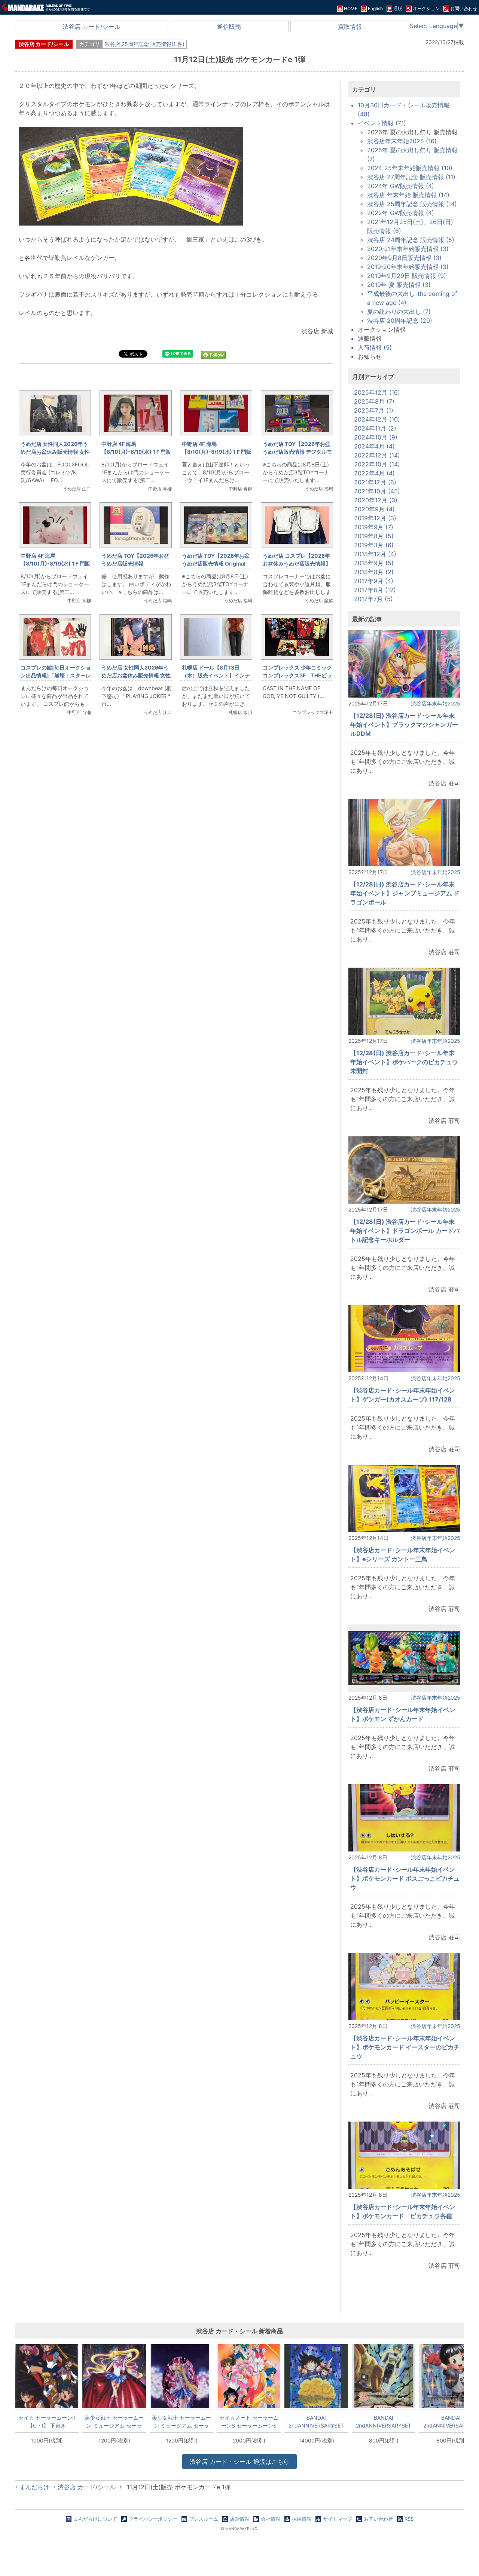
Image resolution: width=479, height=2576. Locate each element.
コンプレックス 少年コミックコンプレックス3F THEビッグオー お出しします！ (297, 675)
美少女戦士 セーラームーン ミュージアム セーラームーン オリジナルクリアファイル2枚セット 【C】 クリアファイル (114, 2422)
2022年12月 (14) (377, 455)
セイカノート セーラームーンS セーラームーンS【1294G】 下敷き (249, 2422)
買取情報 (350, 27)
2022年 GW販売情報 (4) (401, 213)
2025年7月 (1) (374, 410)
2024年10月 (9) (376, 437)
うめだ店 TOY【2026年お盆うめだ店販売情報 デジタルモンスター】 (297, 452)
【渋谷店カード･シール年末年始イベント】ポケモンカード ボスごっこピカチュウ (405, 1878)
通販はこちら (239, 2462)
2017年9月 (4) (374, 581)
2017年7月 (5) (373, 599)
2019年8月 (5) (374, 536)
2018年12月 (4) (375, 554)
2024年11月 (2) (375, 428)
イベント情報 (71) (382, 123)
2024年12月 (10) (377, 419)
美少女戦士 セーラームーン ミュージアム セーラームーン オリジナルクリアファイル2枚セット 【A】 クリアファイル (181, 2422)
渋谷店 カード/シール (91, 27)
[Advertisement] (176, 847)
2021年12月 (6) (375, 482)
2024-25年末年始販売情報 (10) (410, 168)
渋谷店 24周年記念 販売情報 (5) (411, 240)
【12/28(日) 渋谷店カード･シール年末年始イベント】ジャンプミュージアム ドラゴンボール (405, 893)
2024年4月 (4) (374, 446)
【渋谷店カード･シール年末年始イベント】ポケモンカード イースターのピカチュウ (405, 2047)
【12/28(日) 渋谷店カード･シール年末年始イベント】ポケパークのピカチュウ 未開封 (404, 1062)
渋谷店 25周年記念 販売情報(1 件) (144, 44)
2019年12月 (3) (375, 518)
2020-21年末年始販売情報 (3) (408, 249)
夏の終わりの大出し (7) (399, 312)
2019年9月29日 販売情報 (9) (407, 276)
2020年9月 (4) (374, 509)
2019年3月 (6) (374, 545)
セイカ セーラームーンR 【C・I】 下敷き (47, 2422)
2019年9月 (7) (374, 527)
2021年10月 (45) (377, 491)
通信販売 (229, 27)
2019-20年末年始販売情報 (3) (408, 267)
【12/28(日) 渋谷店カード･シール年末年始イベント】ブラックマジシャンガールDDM (404, 725)
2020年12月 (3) (376, 500)
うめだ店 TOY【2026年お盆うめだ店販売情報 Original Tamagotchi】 (216, 563)
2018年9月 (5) (374, 563)
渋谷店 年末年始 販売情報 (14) (408, 195)
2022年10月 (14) (377, 464)
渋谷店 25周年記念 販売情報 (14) (412, 204)
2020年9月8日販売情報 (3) (404, 258)
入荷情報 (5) (375, 347)
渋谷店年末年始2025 (436, 703)
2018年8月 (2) (374, 572)
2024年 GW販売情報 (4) (401, 186)
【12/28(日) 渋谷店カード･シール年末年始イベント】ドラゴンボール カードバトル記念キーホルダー (405, 1231)
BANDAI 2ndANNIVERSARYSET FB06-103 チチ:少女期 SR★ (316, 2422)
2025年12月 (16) (377, 392)
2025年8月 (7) (374, 401)
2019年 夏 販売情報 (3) (399, 285)
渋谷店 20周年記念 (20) (400, 321)
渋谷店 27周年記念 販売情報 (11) (411, 177)
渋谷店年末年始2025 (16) (402, 141)
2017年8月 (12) (375, 590)
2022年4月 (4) (374, 473)
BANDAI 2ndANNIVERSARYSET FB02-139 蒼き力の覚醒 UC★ (384, 2422)
